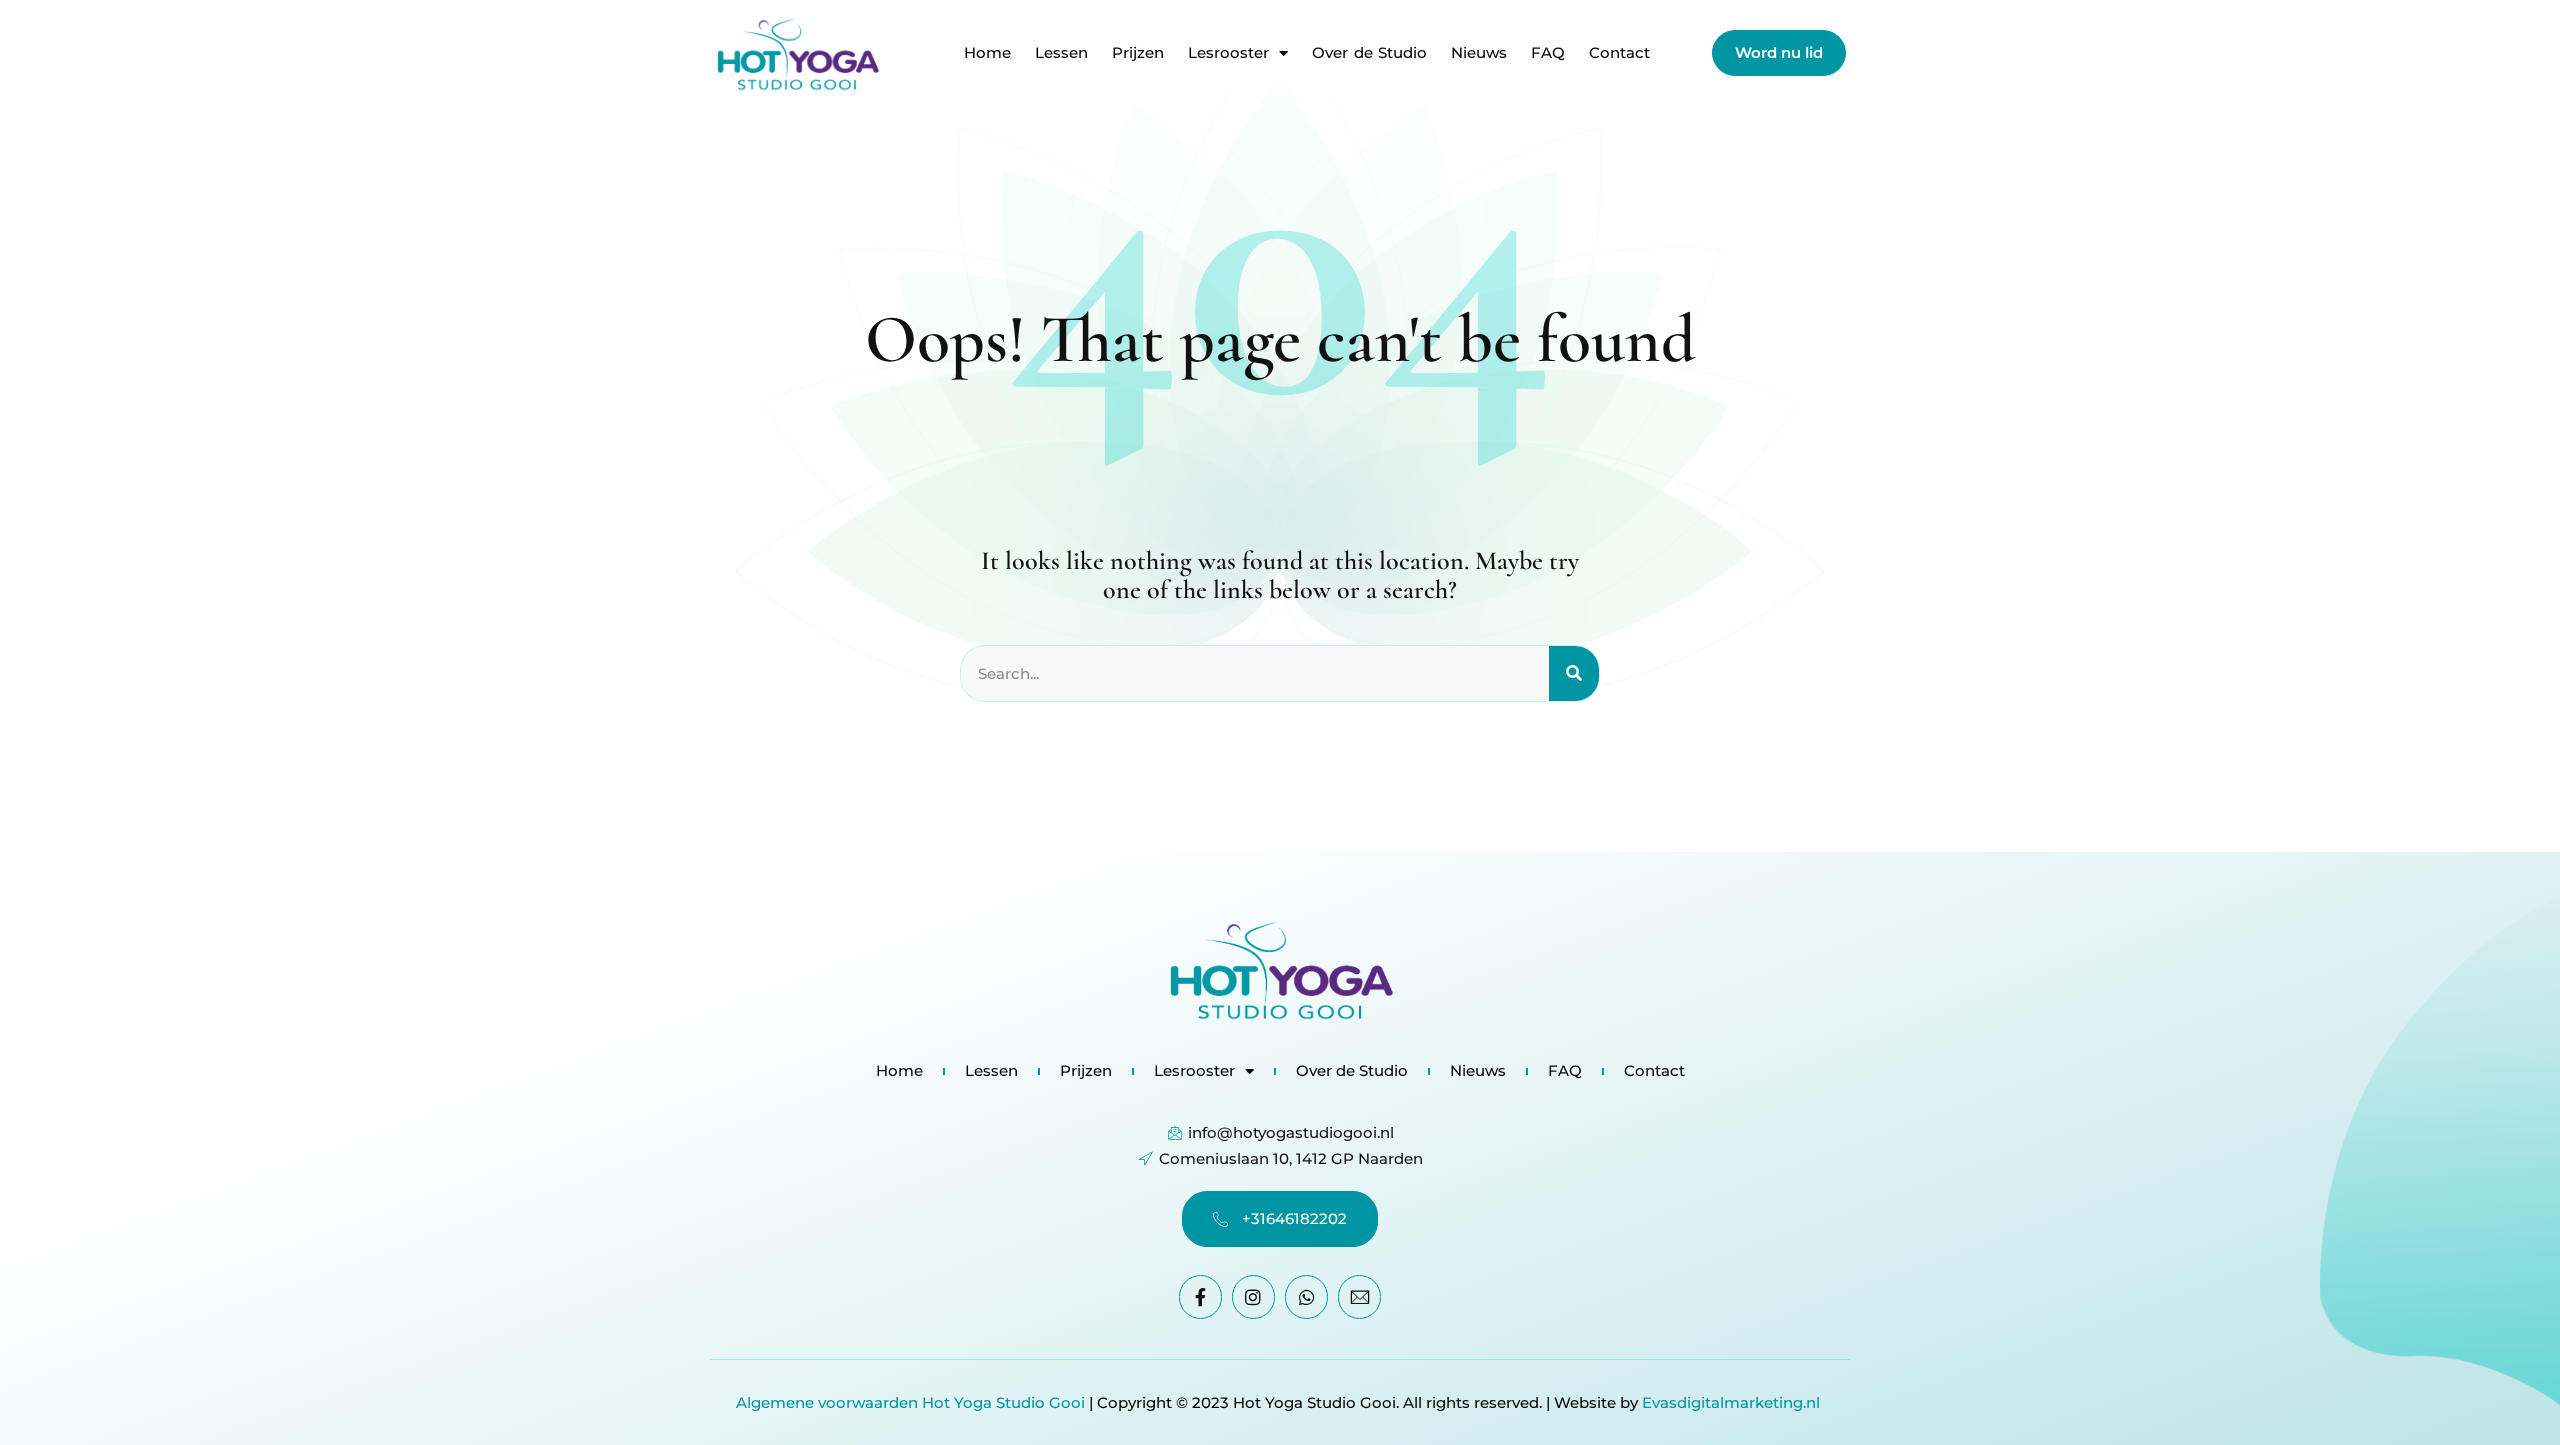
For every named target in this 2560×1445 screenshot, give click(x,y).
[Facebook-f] (1200, 1296)
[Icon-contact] (1359, 1296)
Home (987, 53)
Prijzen (1138, 53)
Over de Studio (1369, 53)
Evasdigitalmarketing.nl (1733, 1402)
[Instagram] (1253, 1296)
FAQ (1548, 53)
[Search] (1574, 674)
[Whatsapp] (1306, 1296)
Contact (1619, 53)
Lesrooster (1228, 53)
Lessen (1061, 53)
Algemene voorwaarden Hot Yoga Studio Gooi (910, 1402)
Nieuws (1479, 53)
